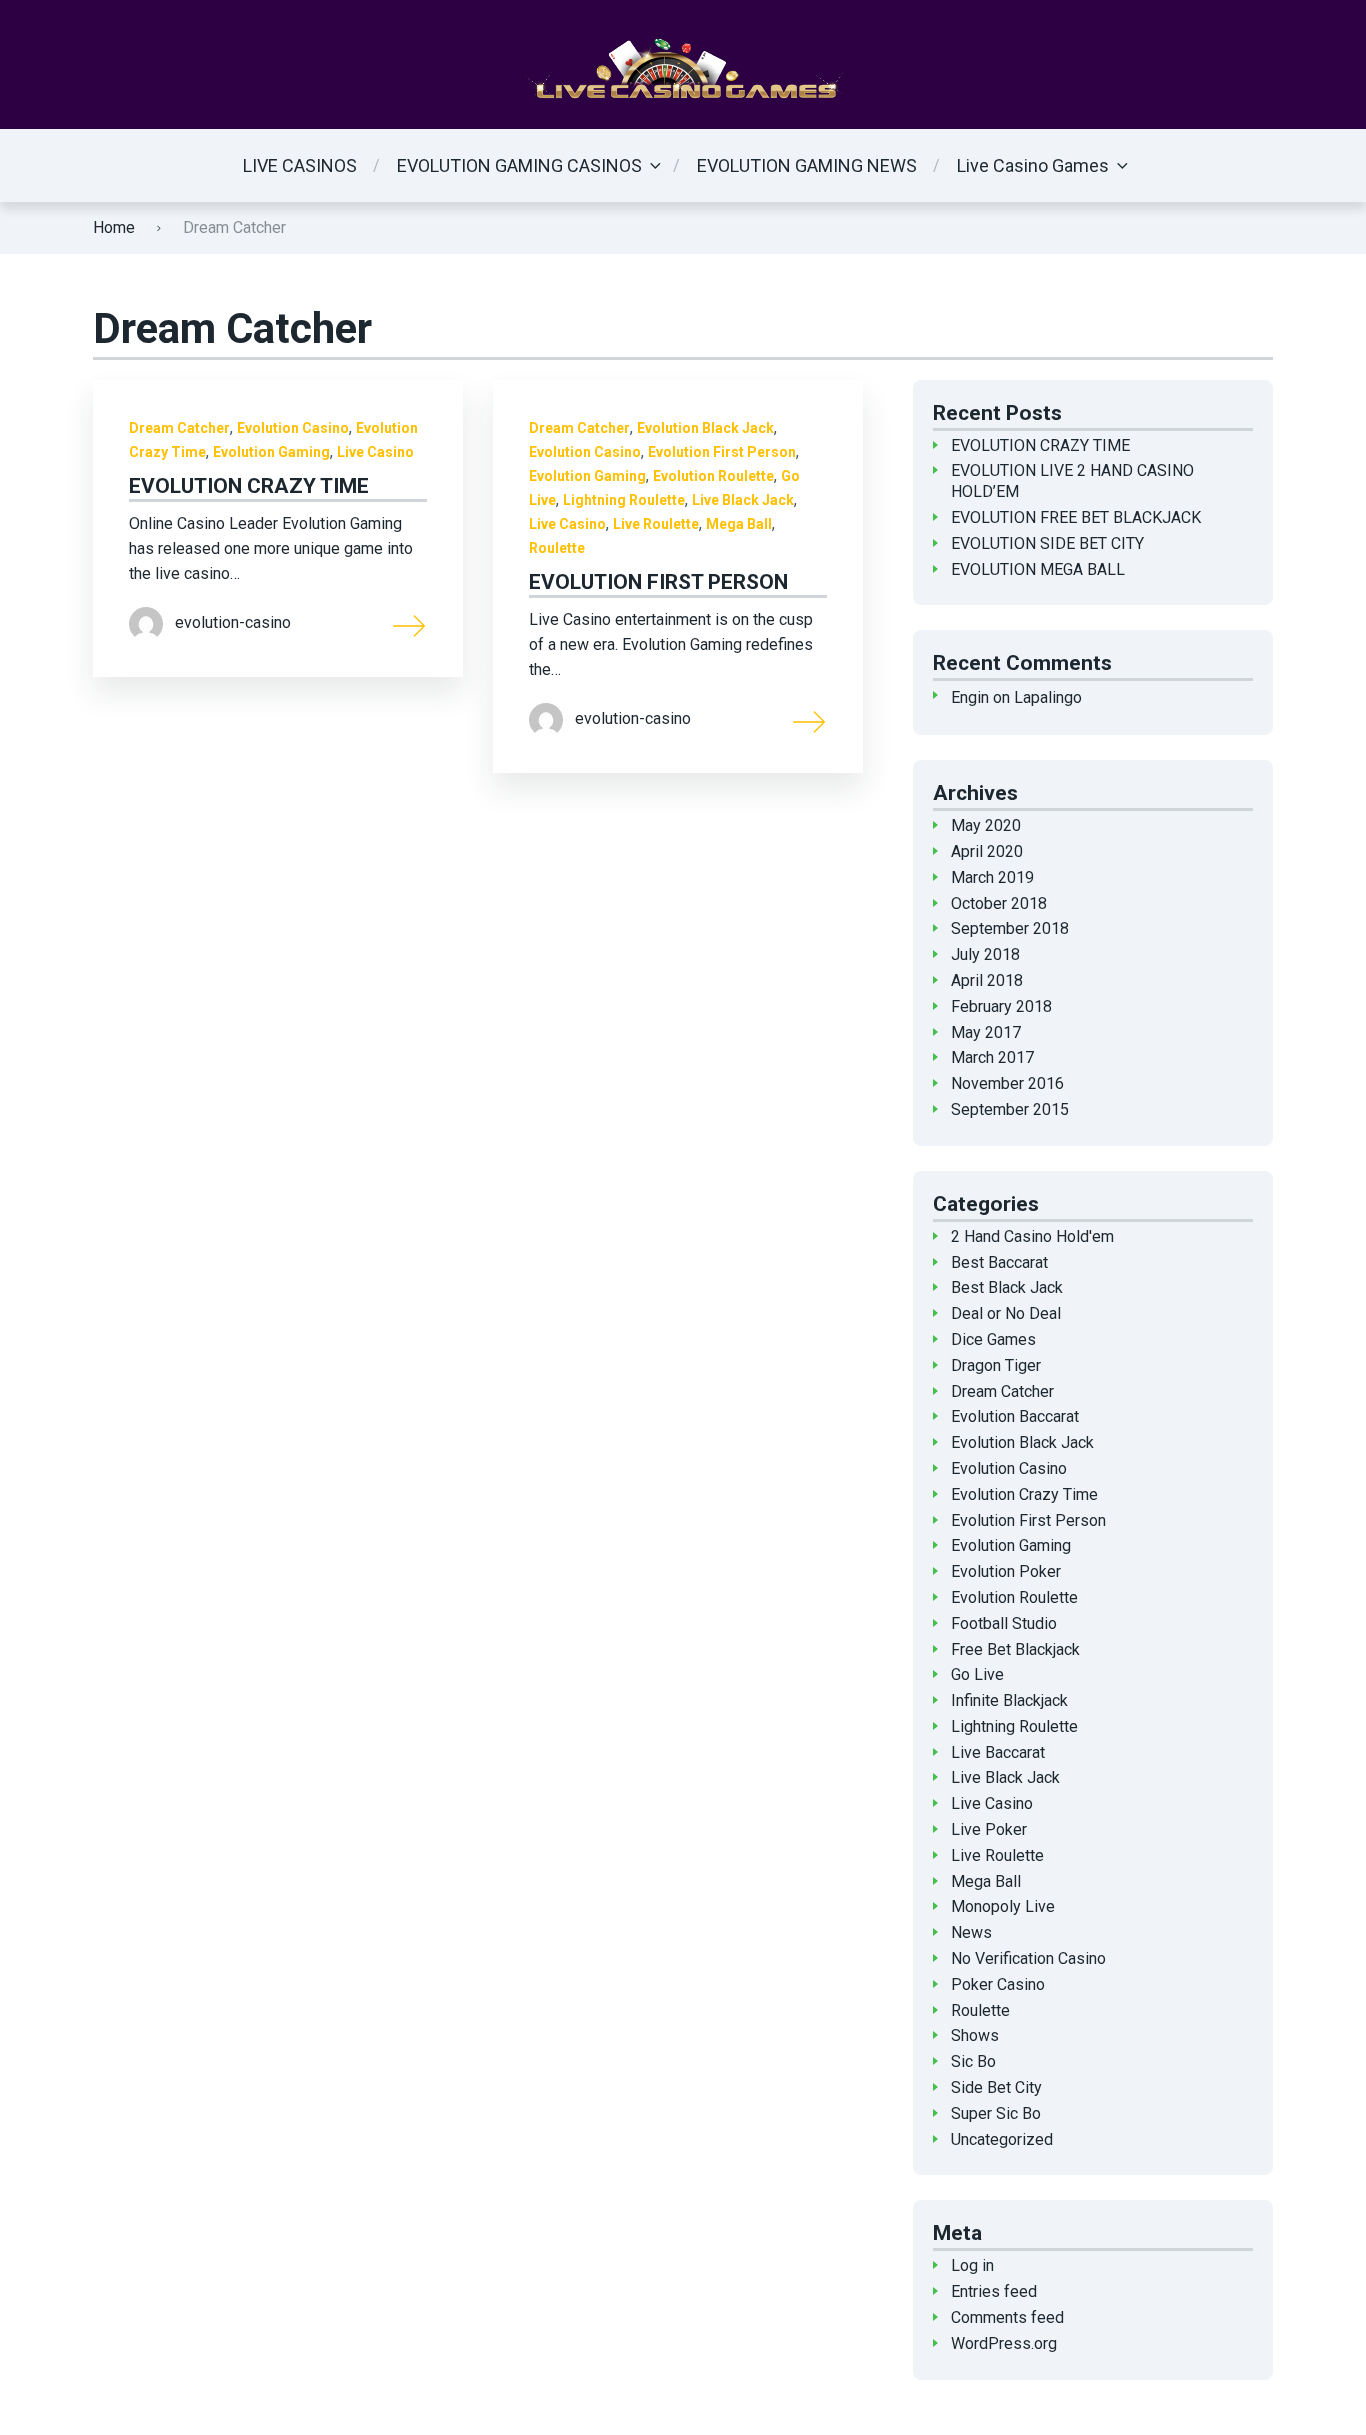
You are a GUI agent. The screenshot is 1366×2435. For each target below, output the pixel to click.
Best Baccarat (999, 1262)
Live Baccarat (998, 1752)
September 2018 (1010, 928)
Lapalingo (1048, 697)
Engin (970, 697)
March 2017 (992, 1057)
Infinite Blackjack (1009, 1700)
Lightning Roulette (624, 500)
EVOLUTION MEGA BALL (1038, 569)
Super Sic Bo (996, 2113)
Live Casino (375, 452)
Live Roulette (656, 524)
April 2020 (987, 851)
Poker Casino (998, 1984)
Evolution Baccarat (1015, 1416)
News (971, 1932)
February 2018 (1001, 1006)
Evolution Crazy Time (1024, 1494)
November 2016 (1007, 1083)
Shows (975, 2035)
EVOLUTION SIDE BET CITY (1047, 543)
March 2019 (992, 877)
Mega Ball (739, 524)
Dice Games (993, 1339)
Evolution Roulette (713, 476)
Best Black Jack (1007, 1287)
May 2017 (986, 1032)
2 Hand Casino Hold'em (1032, 1236)
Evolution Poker (1006, 1571)
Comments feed (1007, 2317)
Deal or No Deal (1006, 1313)
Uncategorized (1002, 2139)
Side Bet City (996, 2087)
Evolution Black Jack (705, 428)
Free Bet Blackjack (1015, 1649)
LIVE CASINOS (300, 165)
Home (114, 227)
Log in (972, 2265)
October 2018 (999, 903)
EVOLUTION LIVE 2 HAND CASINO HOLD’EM (1072, 481)
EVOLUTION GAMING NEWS (807, 165)
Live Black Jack (743, 500)
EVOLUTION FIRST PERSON (658, 582)
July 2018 (985, 954)
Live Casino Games (1033, 165)
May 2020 (986, 825)
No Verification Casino (1028, 1958)
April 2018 (987, 980)
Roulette (557, 548)
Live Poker (989, 1829)
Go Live (977, 1674)
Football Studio (1004, 1623)
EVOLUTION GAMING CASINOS (519, 165)
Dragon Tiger (996, 1365)
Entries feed (994, 2291)
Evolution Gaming (271, 452)
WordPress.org (1004, 2343)
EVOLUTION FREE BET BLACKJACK (1076, 517)
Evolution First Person (722, 452)
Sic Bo (973, 2061)
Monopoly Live (1003, 1906)
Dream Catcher (179, 428)
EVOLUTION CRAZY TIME (249, 486)
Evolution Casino (293, 428)
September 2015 (1010, 1109)
